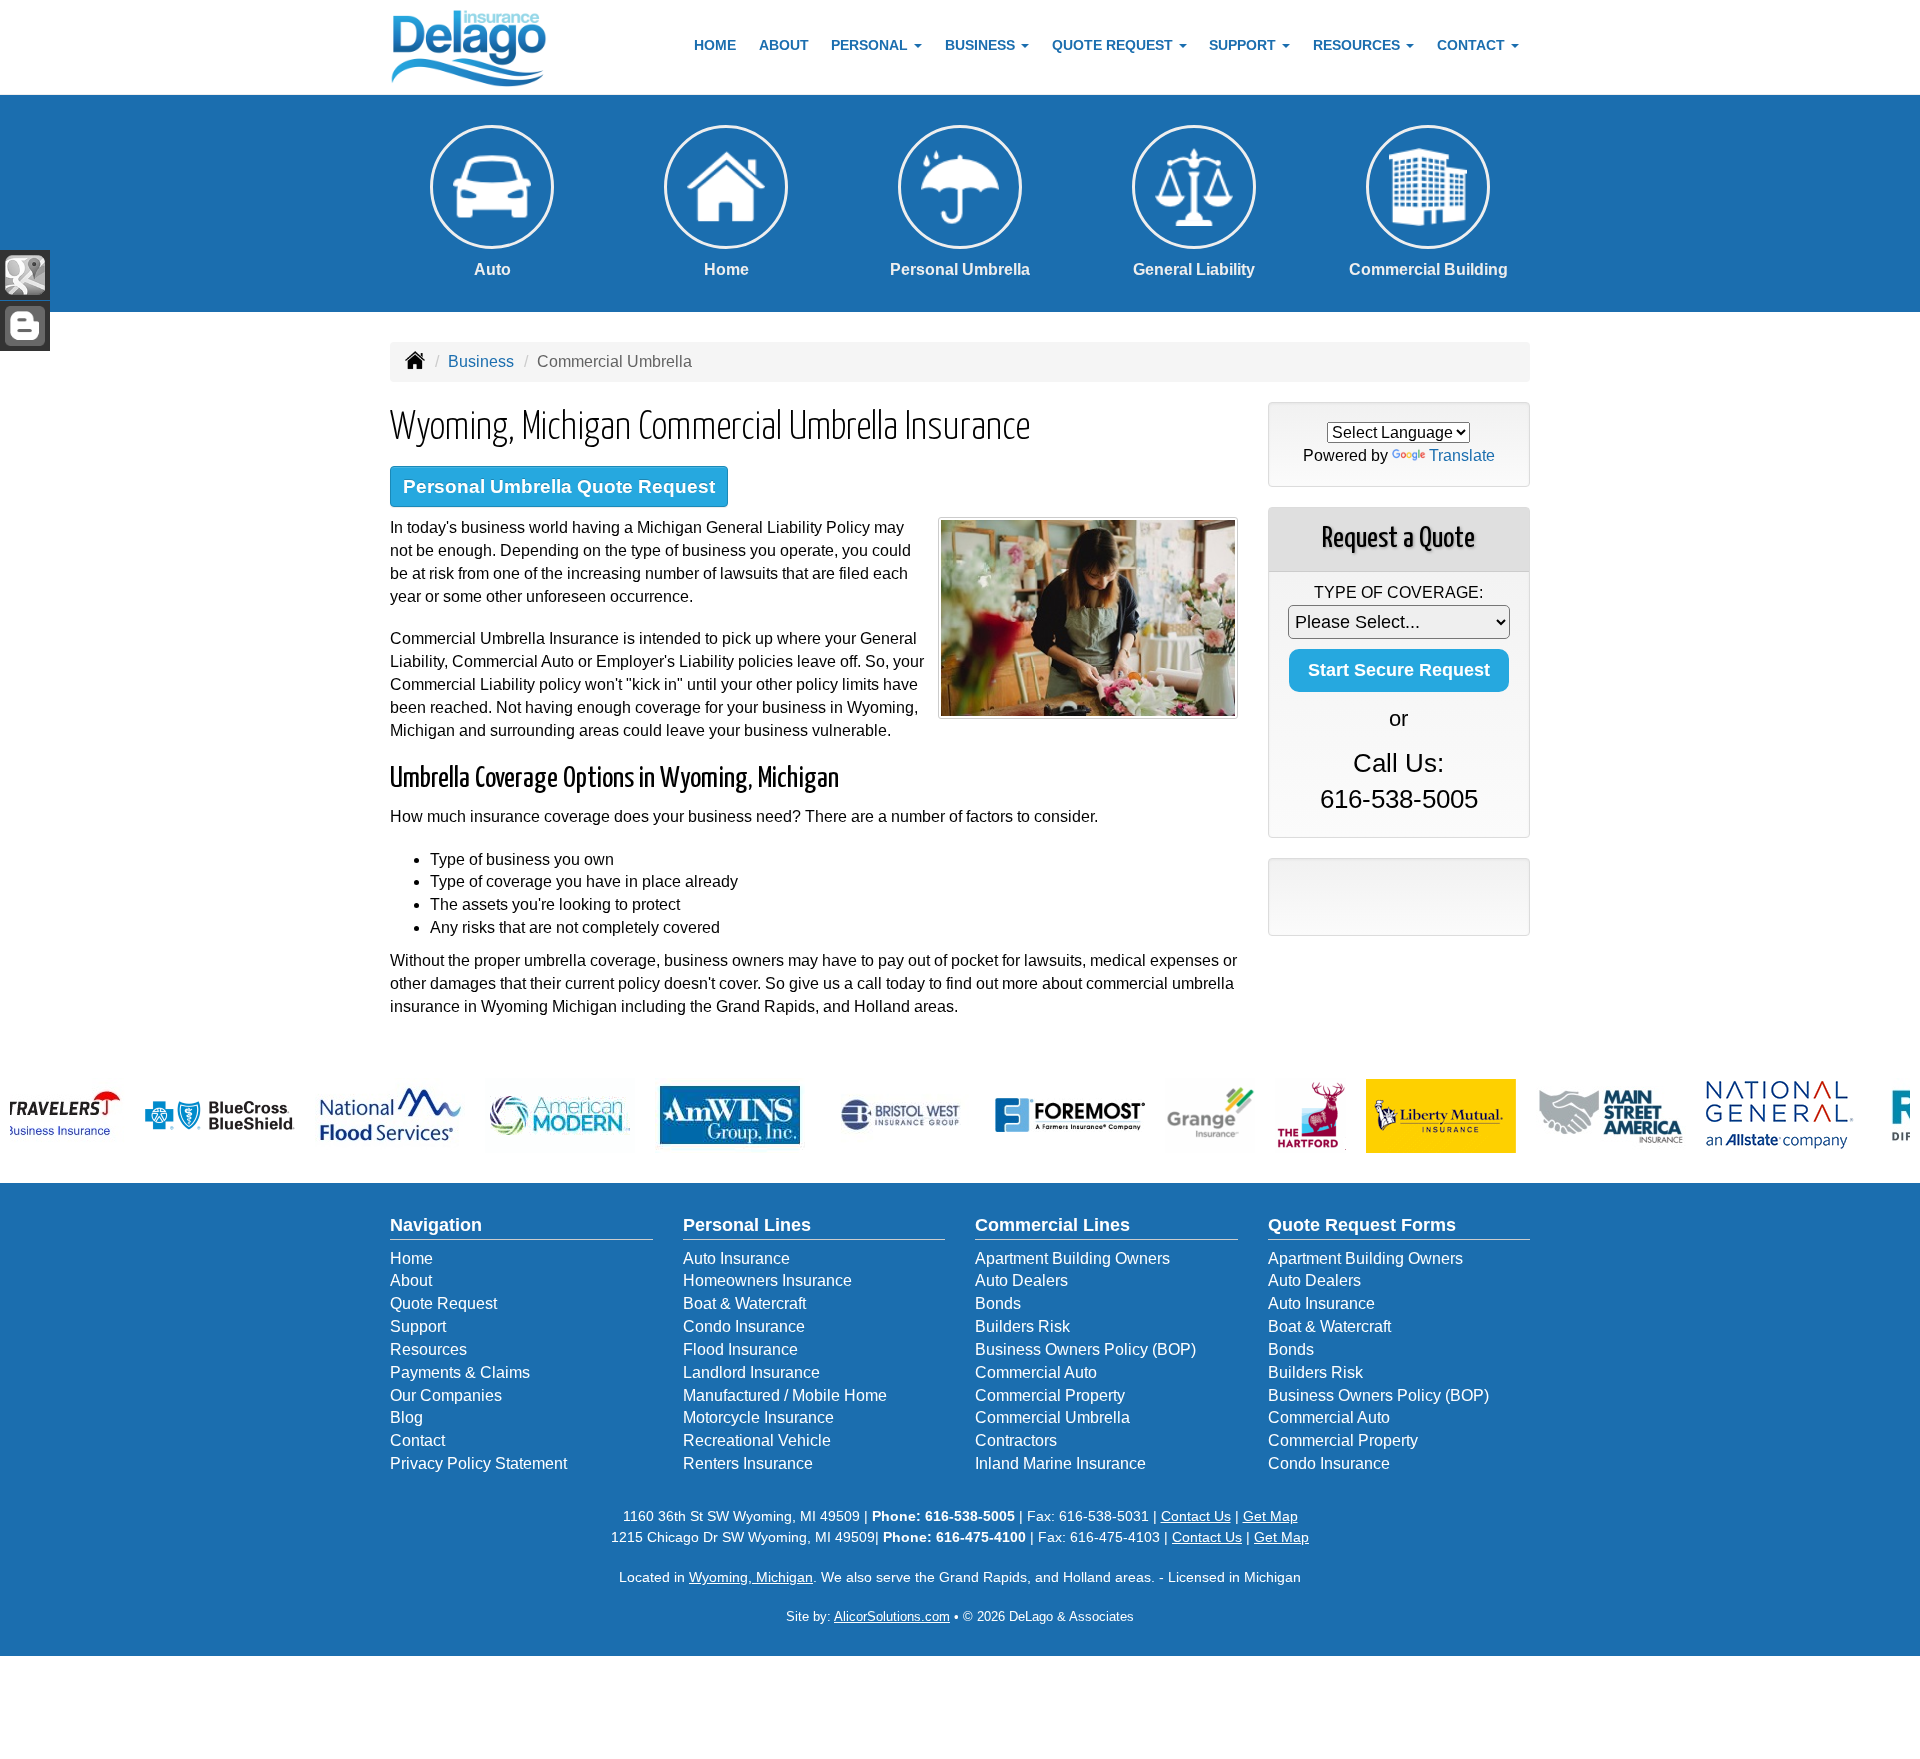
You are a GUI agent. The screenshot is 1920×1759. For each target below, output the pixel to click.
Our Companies (446, 1395)
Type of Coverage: (1398, 592)
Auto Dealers (1021, 1280)
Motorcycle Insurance (758, 1417)
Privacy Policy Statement (478, 1463)
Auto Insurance (736, 1258)
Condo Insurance (744, 1326)
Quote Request (443, 1303)
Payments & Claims (460, 1372)
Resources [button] (1358, 45)
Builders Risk (1022, 1326)
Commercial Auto (1036, 1372)
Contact (417, 1440)
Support (418, 1326)
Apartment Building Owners (1072, 1258)
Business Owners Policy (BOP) (1085, 1349)
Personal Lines (747, 1225)
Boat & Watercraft (744, 1303)
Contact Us (1196, 1516)
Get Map (1270, 1516)
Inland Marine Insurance (1060, 1463)
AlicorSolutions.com (892, 1616)
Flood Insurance (740, 1349)
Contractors (1016, 1440)
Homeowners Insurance (767, 1280)
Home (715, 45)
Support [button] (1244, 45)
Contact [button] (1473, 45)
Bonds (998, 1303)
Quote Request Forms (1362, 1225)
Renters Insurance (748, 1463)
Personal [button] (871, 45)
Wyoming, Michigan (751, 1577)
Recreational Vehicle (757, 1440)
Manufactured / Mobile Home (785, 1395)
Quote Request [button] (1114, 45)
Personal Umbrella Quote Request (559, 486)
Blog (406, 1417)
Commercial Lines (1052, 1225)
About (784, 45)
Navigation (436, 1225)
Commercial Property (1050, 1395)
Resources (428, 1349)
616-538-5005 (1399, 799)
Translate (1462, 455)
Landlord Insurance (751, 1372)
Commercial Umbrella (1052, 1417)
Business (481, 361)
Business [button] (982, 45)
